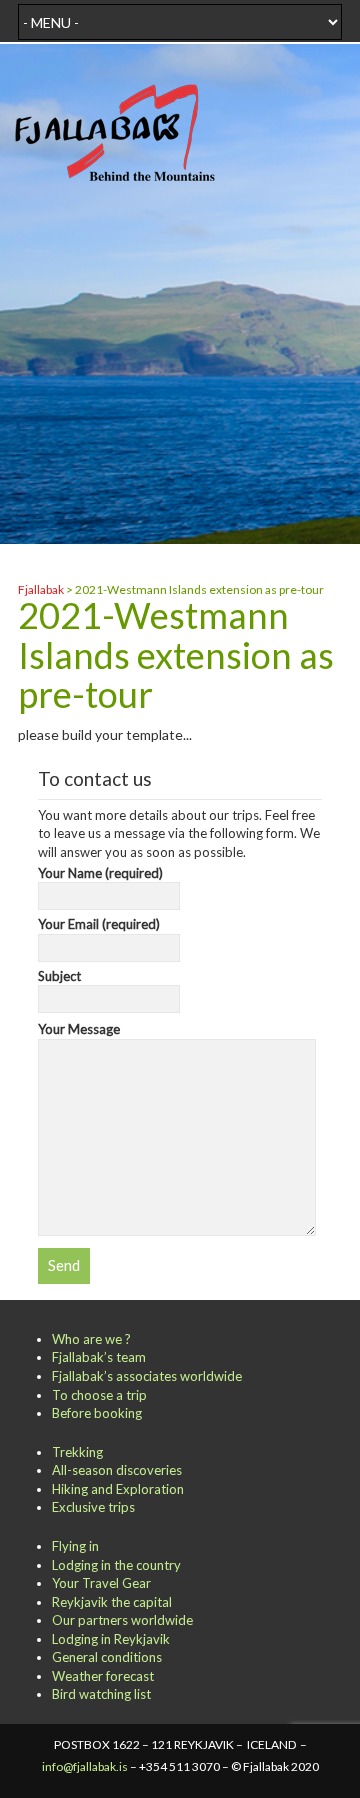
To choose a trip (99, 1395)
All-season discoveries (117, 1470)
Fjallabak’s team (99, 1357)
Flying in (75, 1546)
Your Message (79, 1029)
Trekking (77, 1452)
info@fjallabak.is (85, 1766)
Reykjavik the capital (112, 1602)
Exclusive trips (93, 1507)
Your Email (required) (99, 924)
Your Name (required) (100, 873)
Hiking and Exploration (118, 1489)
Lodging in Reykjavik (111, 1639)
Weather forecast (103, 1676)
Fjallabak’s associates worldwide (147, 1376)
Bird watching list (101, 1694)
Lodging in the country (116, 1565)
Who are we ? (91, 1339)
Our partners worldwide (122, 1620)
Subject (59, 976)
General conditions (107, 1657)
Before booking (97, 1413)
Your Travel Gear (101, 1583)
